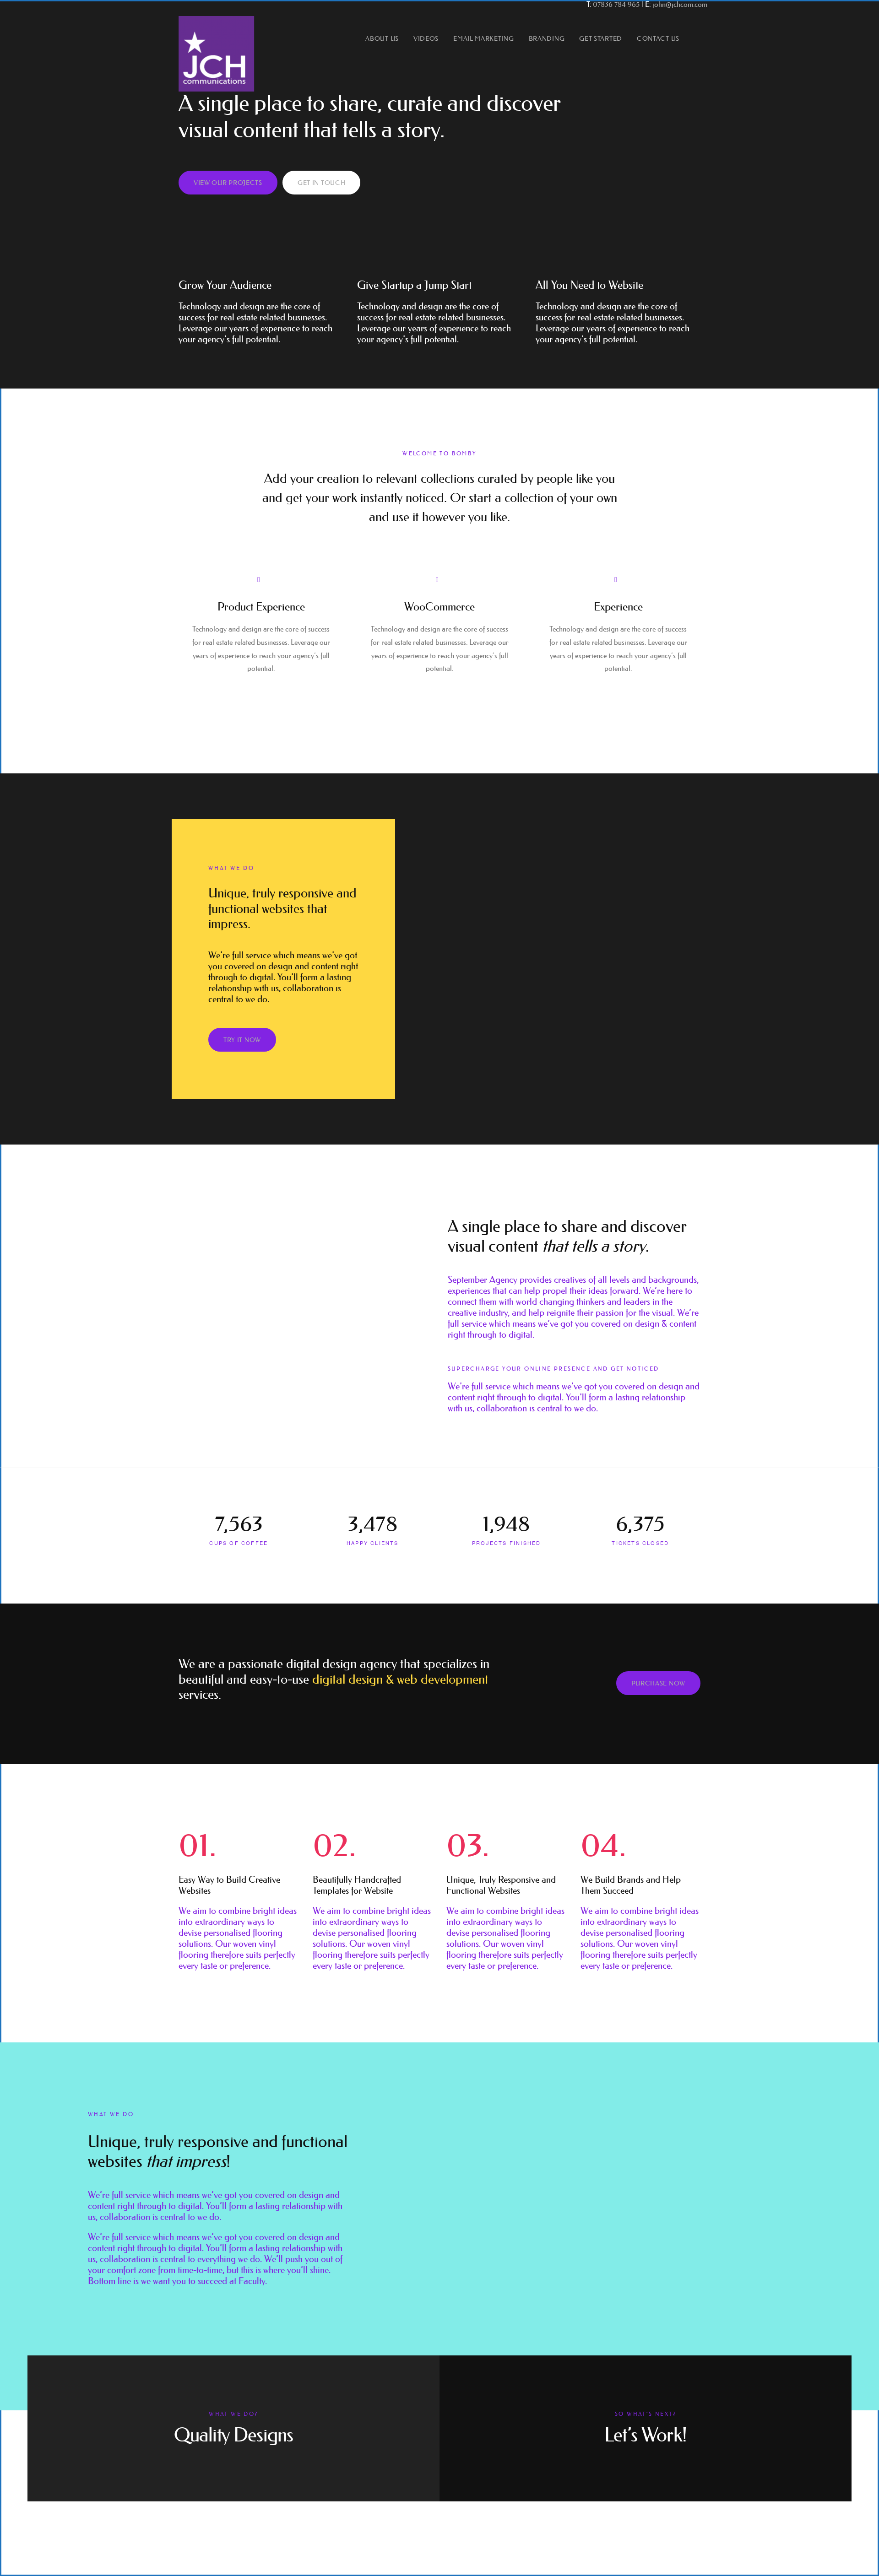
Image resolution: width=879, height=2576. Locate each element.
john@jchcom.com (680, 4)
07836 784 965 (616, 4)
